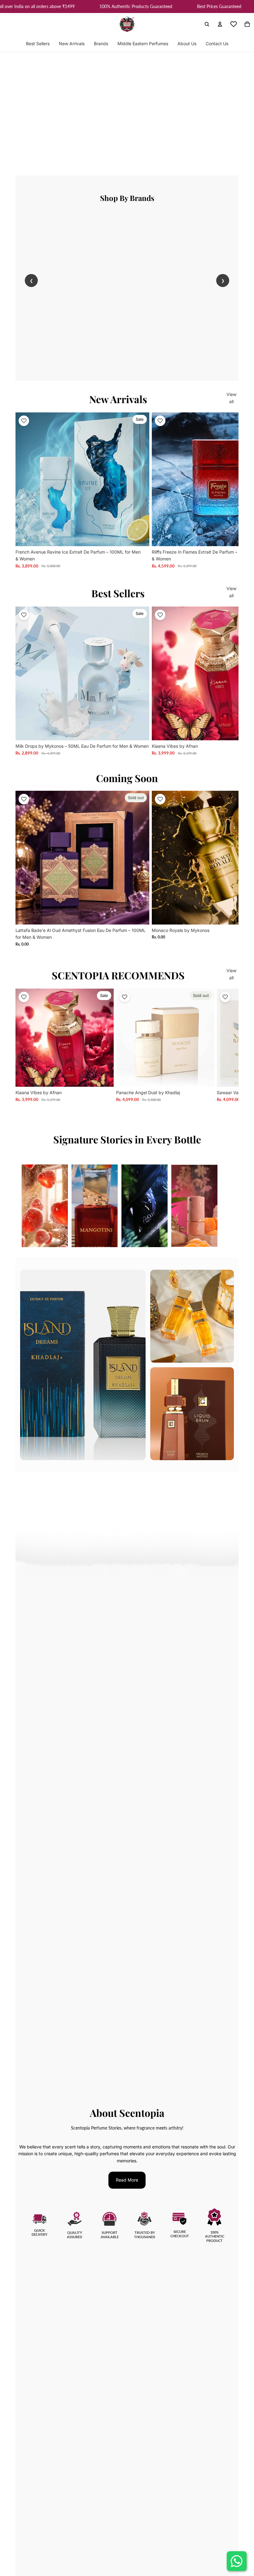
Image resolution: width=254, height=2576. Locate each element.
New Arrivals (72, 44)
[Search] (207, 24)
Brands (101, 44)
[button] (24, 421)
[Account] (220, 24)
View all (231, 398)
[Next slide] (231, 490)
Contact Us (217, 44)
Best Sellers (38, 44)
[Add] (140, 537)
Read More (127, 2180)
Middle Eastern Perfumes (143, 44)
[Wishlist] (234, 24)
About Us (187, 44)
